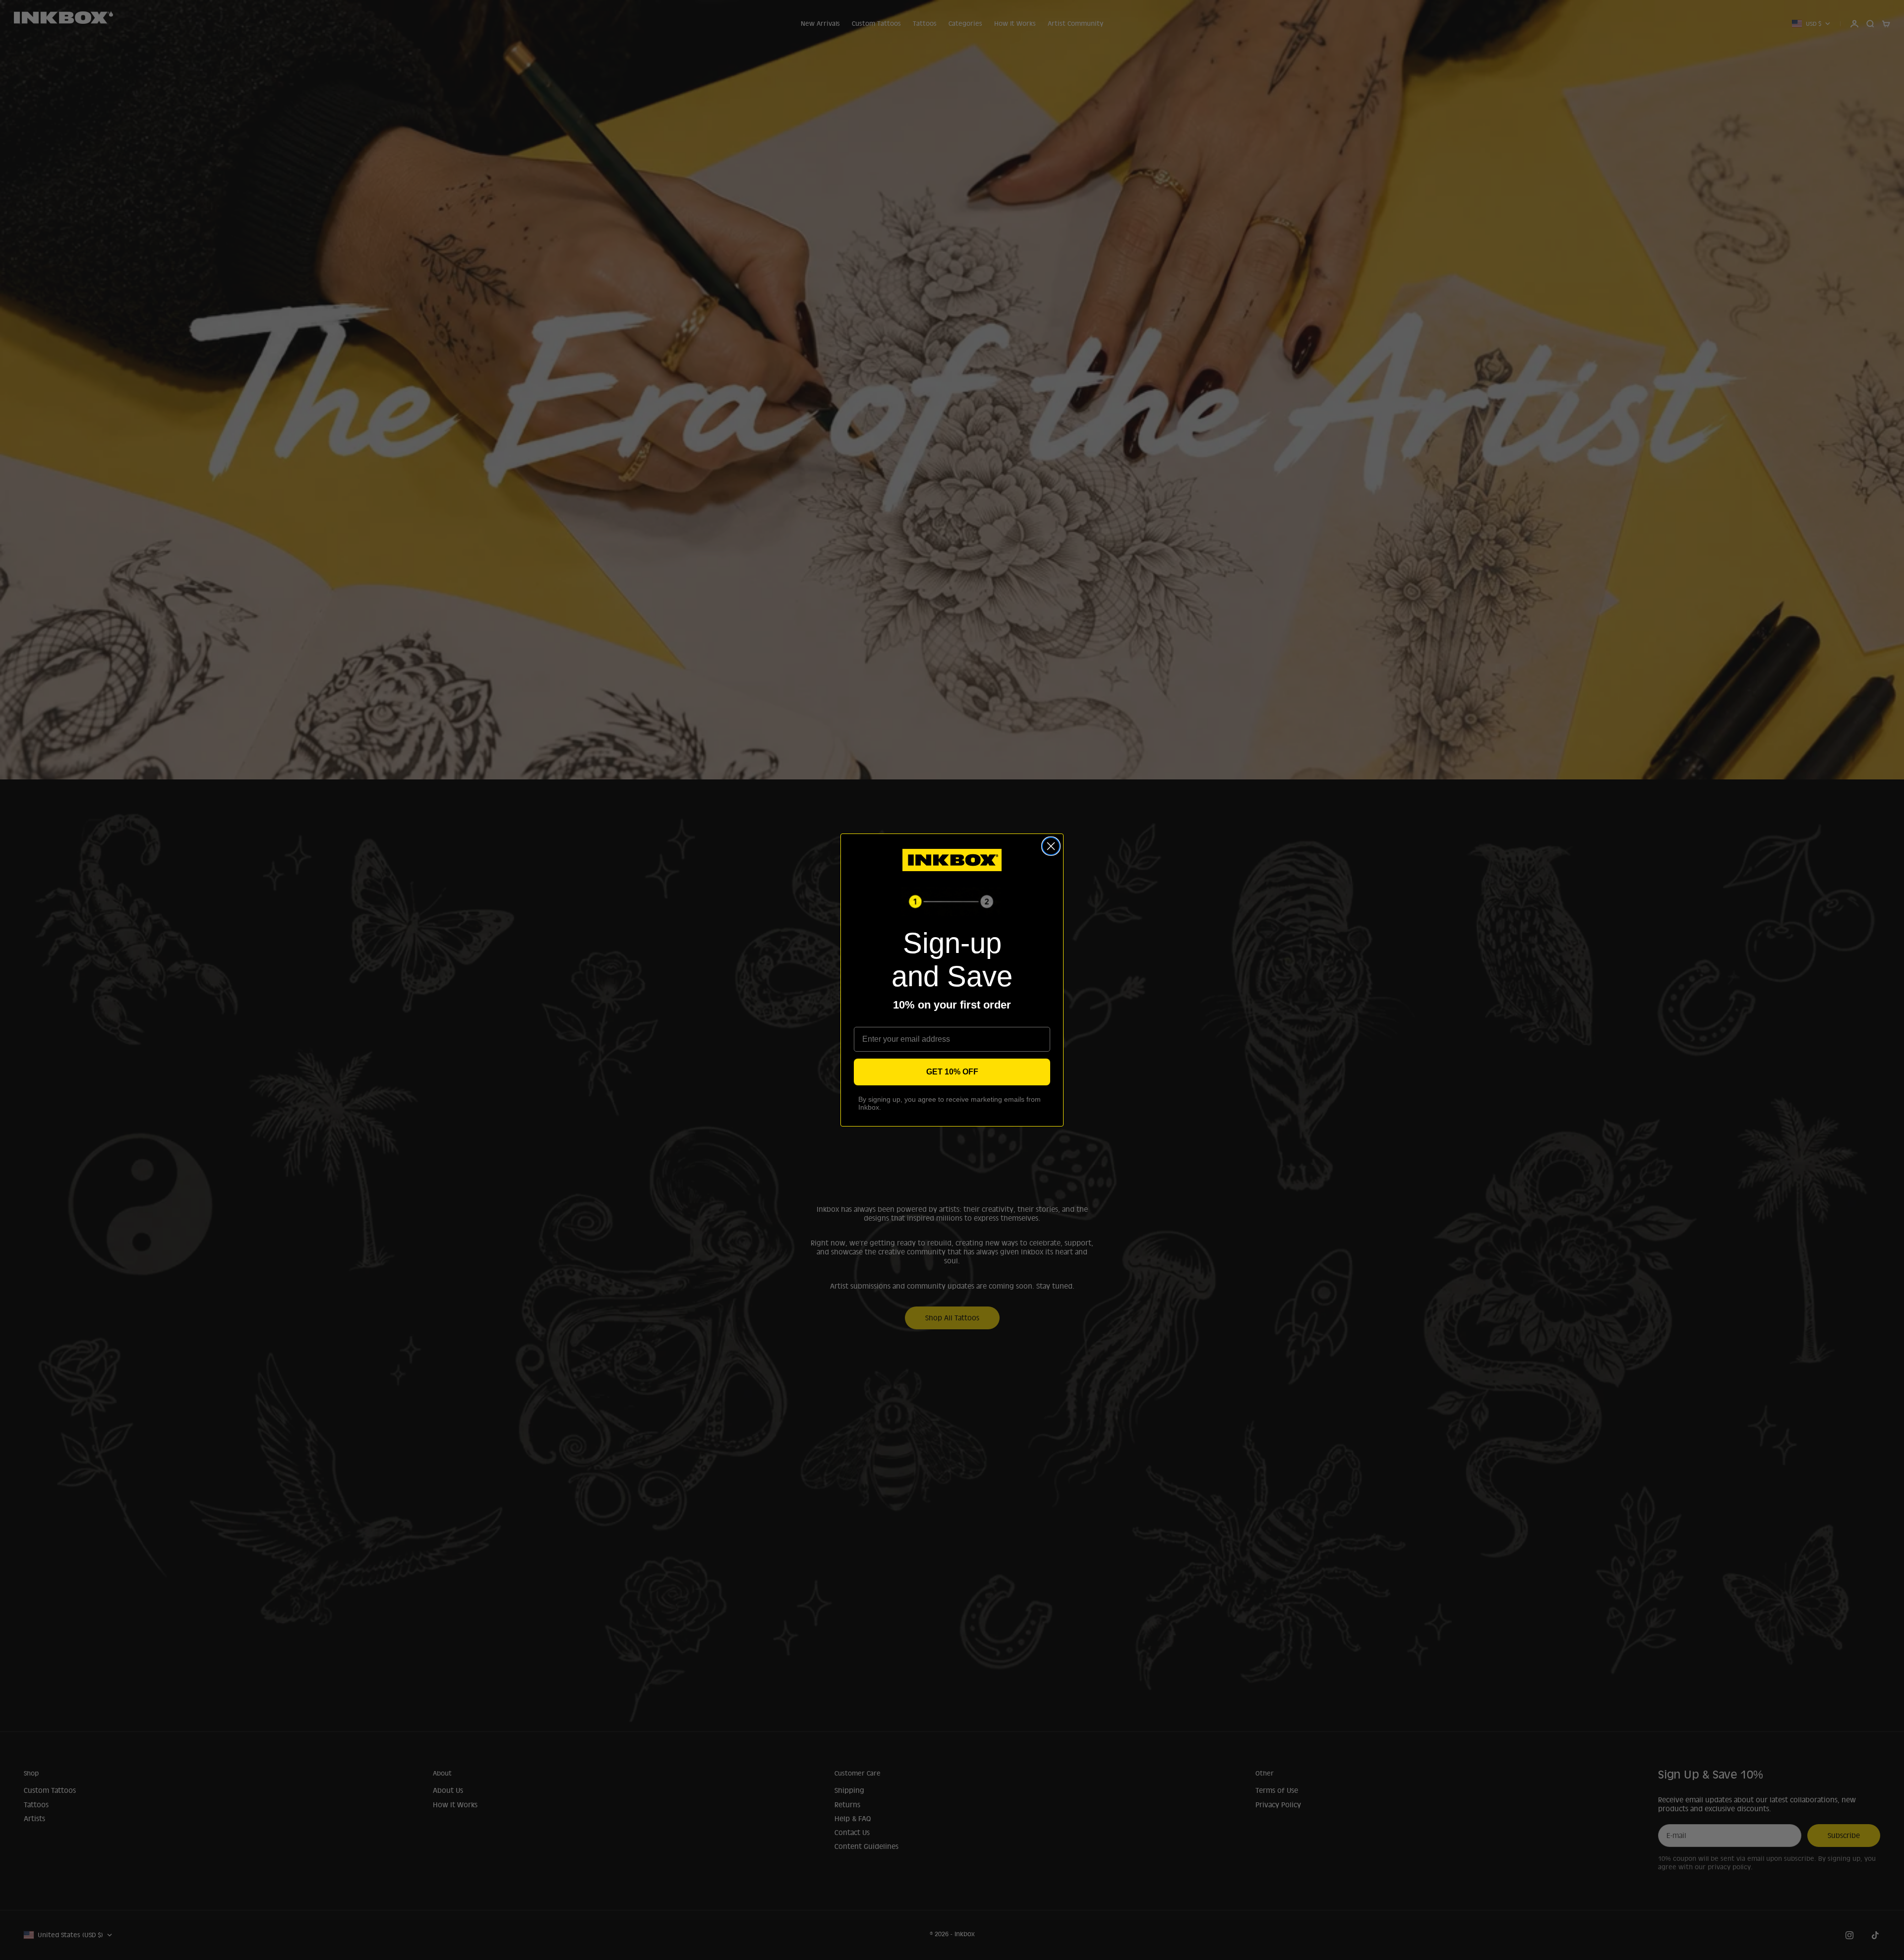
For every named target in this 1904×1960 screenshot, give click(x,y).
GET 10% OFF (952, 1072)
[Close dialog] (1051, 846)
